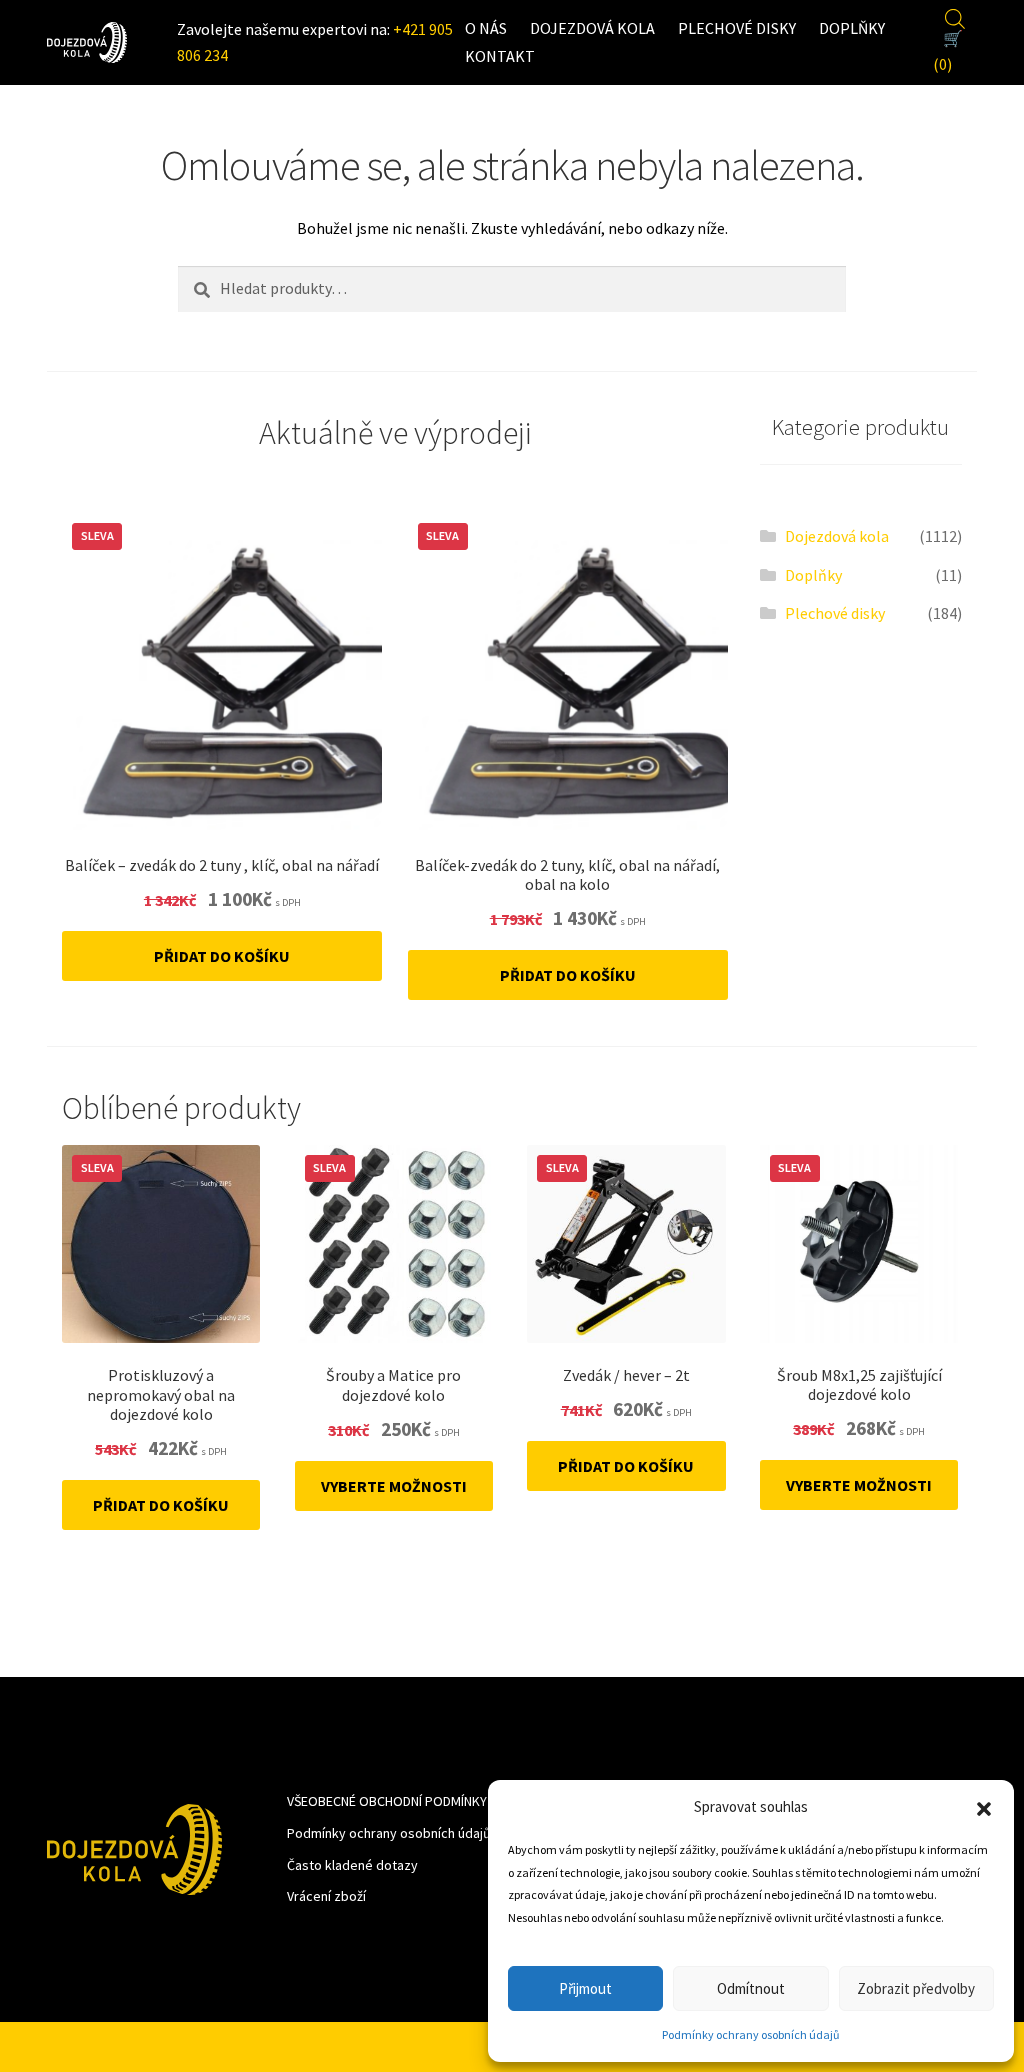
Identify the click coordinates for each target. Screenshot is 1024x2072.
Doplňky (852, 28)
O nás (486, 28)
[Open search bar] (955, 16)
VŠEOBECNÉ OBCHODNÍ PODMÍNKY (387, 1801)
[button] (984, 1807)
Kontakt (500, 56)
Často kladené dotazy (352, 1865)
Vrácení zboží (326, 1896)
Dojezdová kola (592, 28)
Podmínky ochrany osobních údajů (751, 2034)
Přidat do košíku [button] (222, 956)
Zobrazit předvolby (916, 1988)
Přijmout (585, 1988)
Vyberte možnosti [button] (394, 1486)
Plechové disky (737, 28)
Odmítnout (751, 1988)
